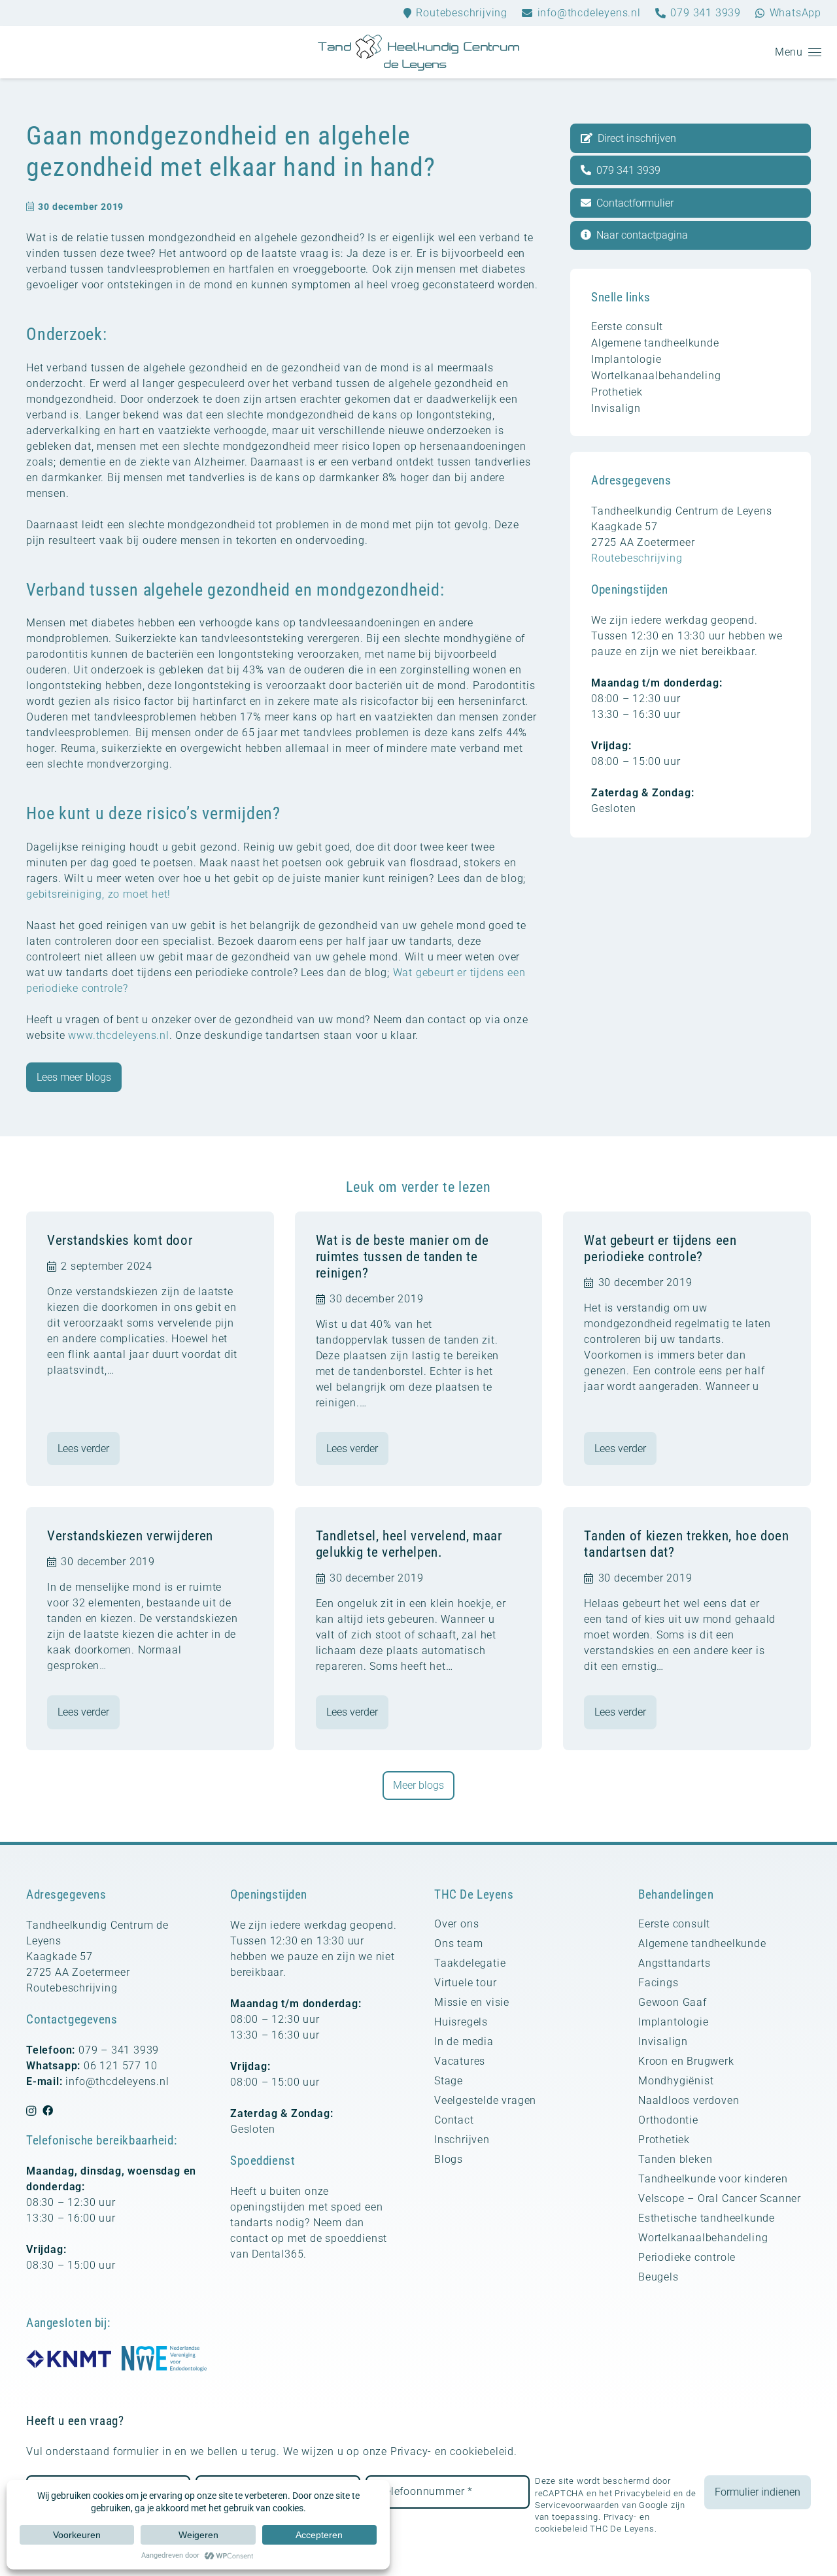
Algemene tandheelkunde (655, 343)
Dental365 (278, 2254)
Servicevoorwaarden (577, 2505)
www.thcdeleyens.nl (118, 1035)
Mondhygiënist (676, 2081)
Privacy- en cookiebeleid (452, 2451)
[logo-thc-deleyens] (418, 53)
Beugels (658, 2277)
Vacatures (460, 2061)
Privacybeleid (642, 2493)
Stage (449, 2081)
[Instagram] (31, 2111)
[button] (798, 52)
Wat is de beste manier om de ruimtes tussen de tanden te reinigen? (402, 1257)
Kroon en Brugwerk (686, 2061)
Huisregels (461, 2022)
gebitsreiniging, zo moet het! (98, 894)
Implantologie (626, 359)
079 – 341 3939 (119, 2050)
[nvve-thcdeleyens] (164, 2359)
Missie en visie (472, 2002)
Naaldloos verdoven (689, 2100)
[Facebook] (48, 2110)
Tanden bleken (675, 2159)
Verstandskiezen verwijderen (130, 1536)
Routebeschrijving (637, 558)
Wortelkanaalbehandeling (656, 376)
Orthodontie (668, 2120)
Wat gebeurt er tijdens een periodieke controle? (660, 1248)
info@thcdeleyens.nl (117, 2081)
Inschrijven (462, 2140)
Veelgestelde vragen (485, 2100)
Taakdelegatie (470, 1963)
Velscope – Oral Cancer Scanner (720, 2198)
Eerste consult (627, 327)
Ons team (458, 1943)
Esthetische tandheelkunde (707, 2218)
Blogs (449, 2159)
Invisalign (616, 408)
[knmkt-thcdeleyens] (69, 2359)
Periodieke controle (687, 2257)
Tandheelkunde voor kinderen (713, 2179)
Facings (658, 1983)
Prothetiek (617, 392)
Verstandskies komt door (120, 1240)
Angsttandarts (674, 1963)
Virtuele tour (465, 1983)
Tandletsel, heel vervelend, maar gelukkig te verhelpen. (409, 1544)
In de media (464, 2042)
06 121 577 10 (120, 2066)
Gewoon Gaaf (673, 2002)
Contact (454, 2120)
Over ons (456, 1924)
